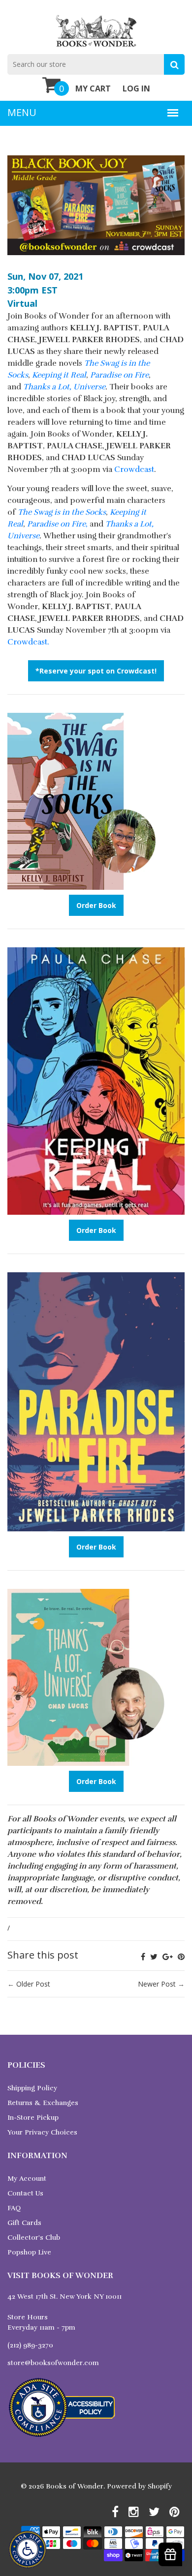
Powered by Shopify (139, 2486)
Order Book (96, 905)
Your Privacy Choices (42, 2132)
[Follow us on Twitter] (154, 1957)
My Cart (93, 88)
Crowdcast (134, 469)
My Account (27, 2179)
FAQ (14, 2208)
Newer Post (157, 1984)
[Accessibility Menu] (28, 2549)
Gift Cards (24, 2223)
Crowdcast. (28, 642)
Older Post (33, 1984)
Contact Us (25, 2193)
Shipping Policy (32, 2088)
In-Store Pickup (33, 2118)
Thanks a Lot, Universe (64, 387)
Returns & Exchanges (43, 2103)
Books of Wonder (75, 2486)
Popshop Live (29, 2252)
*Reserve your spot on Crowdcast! (96, 671)
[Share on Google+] (168, 1957)
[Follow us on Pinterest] (181, 1957)
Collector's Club (34, 2238)
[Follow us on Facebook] (143, 1957)
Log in (136, 88)
